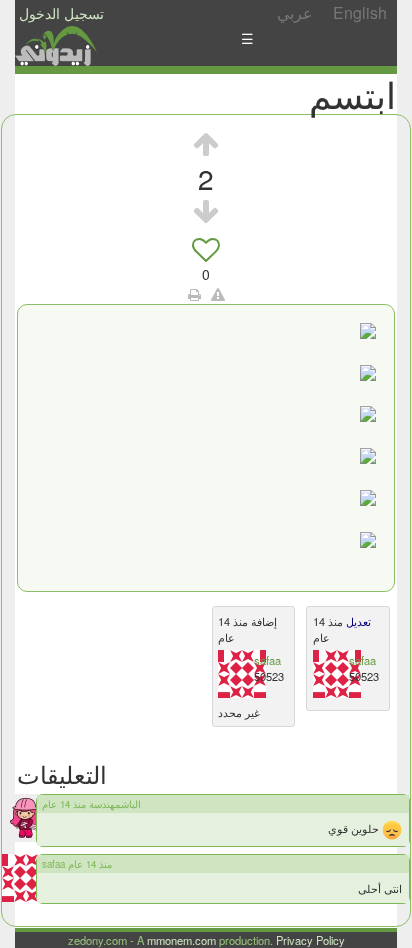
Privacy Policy (310, 940)
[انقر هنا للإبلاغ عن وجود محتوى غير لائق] (218, 294)
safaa (267, 660)
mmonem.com (181, 940)
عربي (295, 12)
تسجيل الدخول (61, 13)
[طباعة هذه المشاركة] (194, 294)
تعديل (357, 621)
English (360, 12)
